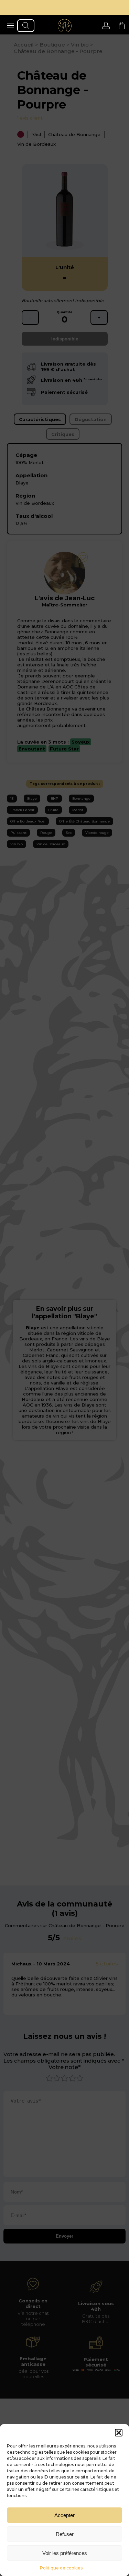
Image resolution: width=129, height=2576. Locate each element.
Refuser (65, 2534)
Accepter (64, 2515)
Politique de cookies (61, 2568)
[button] (119, 2433)
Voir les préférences (65, 2553)
